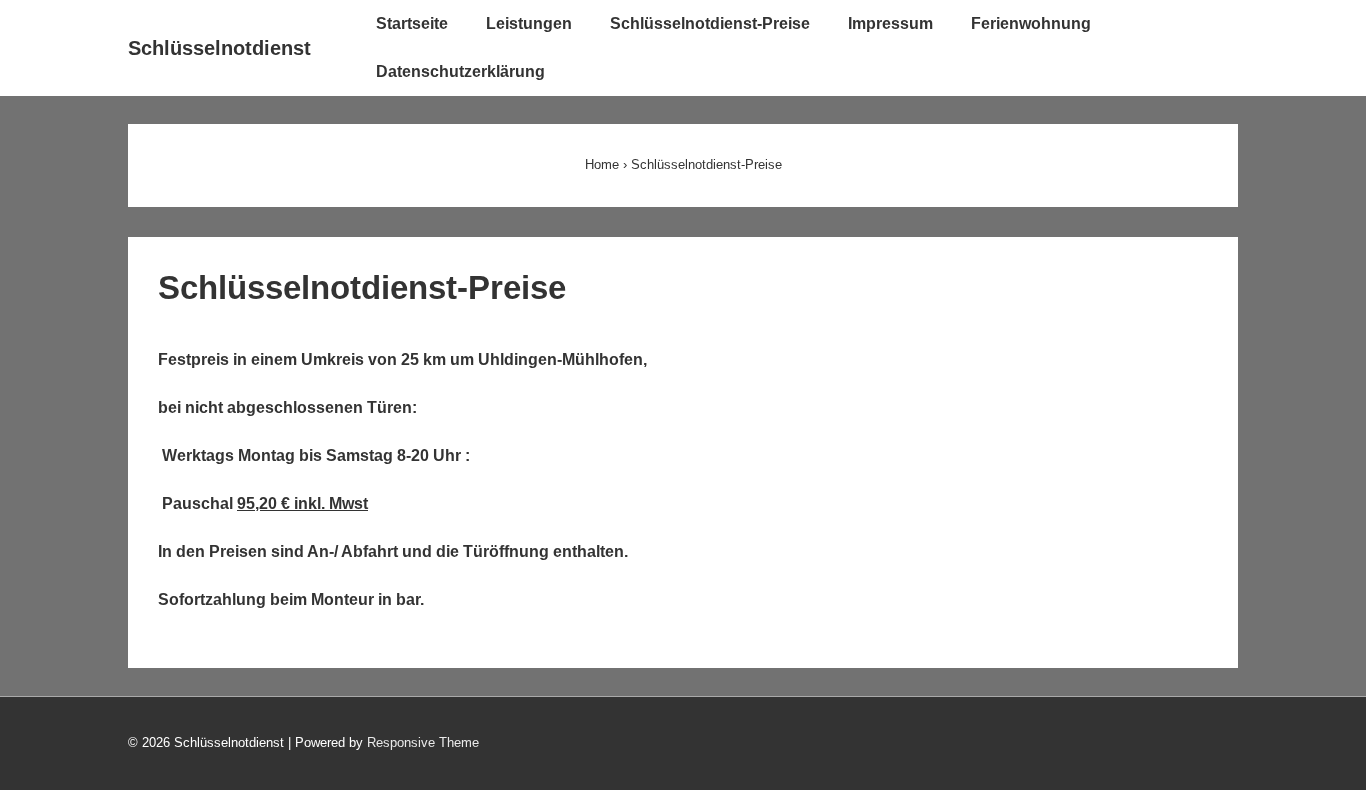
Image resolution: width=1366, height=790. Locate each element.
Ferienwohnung (1031, 23)
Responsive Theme (423, 742)
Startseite (412, 23)
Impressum (890, 23)
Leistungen (529, 23)
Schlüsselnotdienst (219, 48)
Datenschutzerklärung (460, 71)
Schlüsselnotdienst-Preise (710, 23)
